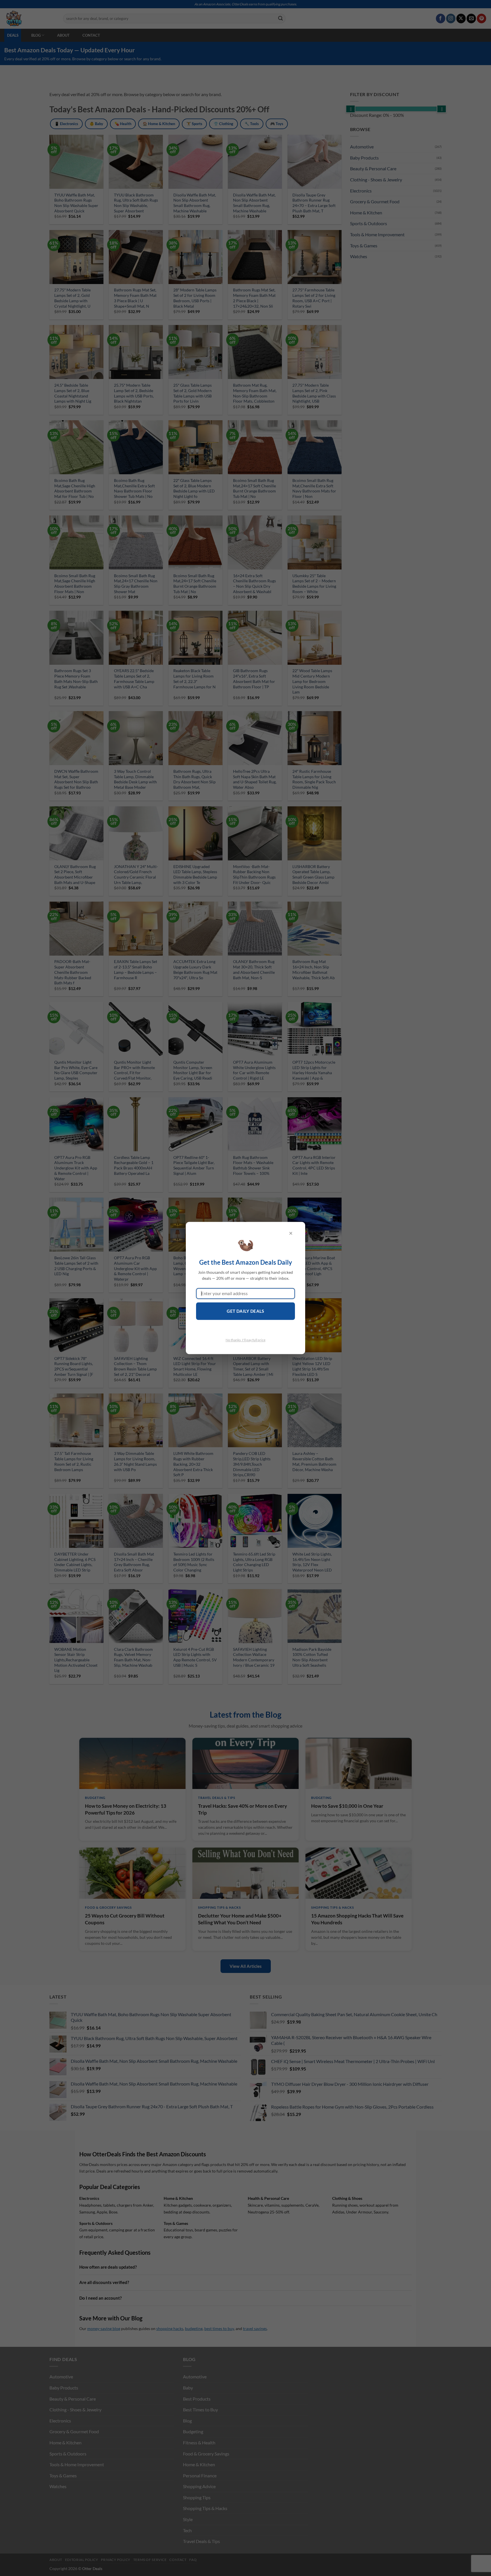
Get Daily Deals (246, 1311)
